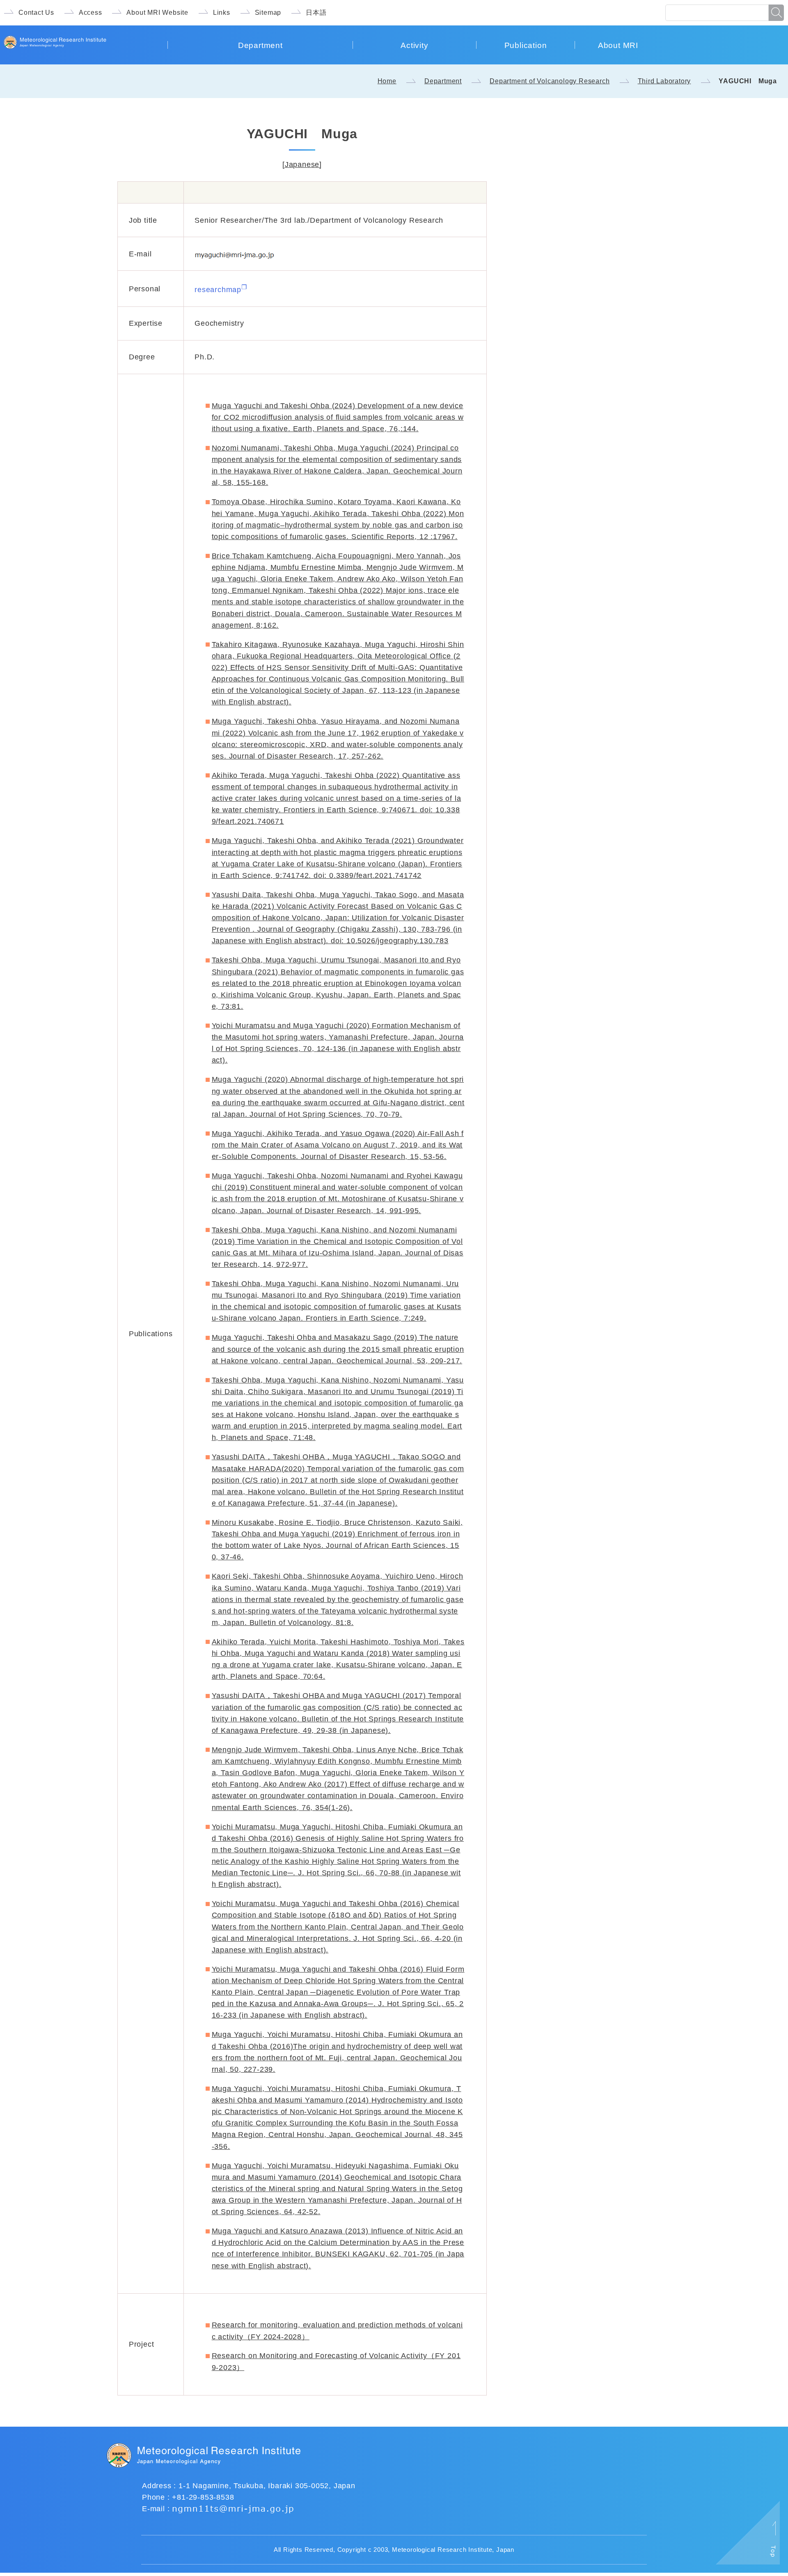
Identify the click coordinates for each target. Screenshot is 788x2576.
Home (387, 81)
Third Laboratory (664, 81)
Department (260, 45)
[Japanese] (302, 165)
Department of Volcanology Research (550, 81)
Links (222, 13)
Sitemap (268, 13)
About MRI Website (157, 13)
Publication (526, 45)
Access (90, 13)
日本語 (316, 13)
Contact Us (36, 13)
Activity (414, 45)
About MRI (618, 45)
